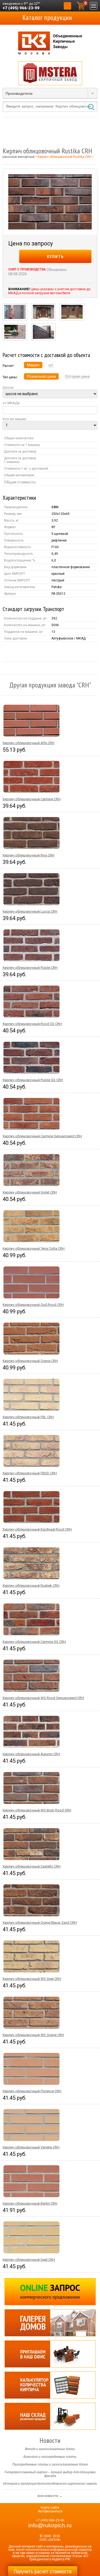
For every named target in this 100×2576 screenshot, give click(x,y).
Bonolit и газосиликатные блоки (50, 2449)
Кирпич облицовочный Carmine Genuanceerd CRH (42, 1136)
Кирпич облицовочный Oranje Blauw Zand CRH (40, 1923)
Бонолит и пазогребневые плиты (50, 2457)
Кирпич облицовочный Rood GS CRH (32, 1024)
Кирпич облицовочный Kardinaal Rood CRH (37, 1529)
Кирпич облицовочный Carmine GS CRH (34, 1642)
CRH (55, 507)
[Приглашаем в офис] (50, 2354)
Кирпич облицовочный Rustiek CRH (31, 1586)
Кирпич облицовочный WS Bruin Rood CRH (37, 1810)
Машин (33, 365)
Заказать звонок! (67, 6)
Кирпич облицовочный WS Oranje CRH (33, 2035)
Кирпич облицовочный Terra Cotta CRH (34, 1248)
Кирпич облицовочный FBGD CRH (30, 1473)
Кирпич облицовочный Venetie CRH (31, 2147)
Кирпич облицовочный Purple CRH (30, 968)
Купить (55, 256)
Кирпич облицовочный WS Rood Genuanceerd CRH (43, 1698)
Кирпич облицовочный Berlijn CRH (30, 2203)
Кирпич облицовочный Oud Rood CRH (33, 1305)
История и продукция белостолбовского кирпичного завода (50, 2484)
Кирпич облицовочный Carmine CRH (32, 799)
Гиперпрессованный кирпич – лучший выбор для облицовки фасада (50, 2474)
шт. (51, 365)
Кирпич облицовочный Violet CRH (30, 1192)
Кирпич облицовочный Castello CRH (32, 1866)
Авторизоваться (50, 2511)
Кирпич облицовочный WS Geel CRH (32, 1979)
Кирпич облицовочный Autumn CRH (31, 1754)
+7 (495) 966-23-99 (21, 8)
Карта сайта (50, 2508)
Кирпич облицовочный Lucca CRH (30, 911)
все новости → (50, 2496)
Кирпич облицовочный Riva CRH (29, 855)
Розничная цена (41, 376)
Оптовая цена (77, 376)
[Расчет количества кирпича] (50, 2385)
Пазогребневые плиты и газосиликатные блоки (50, 2464)
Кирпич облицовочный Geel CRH (29, 2260)
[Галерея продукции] (50, 2323)
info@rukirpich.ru (50, 2525)
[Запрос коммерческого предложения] (50, 2292)
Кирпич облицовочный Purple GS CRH (33, 1080)
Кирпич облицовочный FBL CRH (28, 1417)
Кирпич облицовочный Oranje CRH (30, 1361)
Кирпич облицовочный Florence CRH (32, 2091)
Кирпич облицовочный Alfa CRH (29, 743)
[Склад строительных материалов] (50, 2416)
